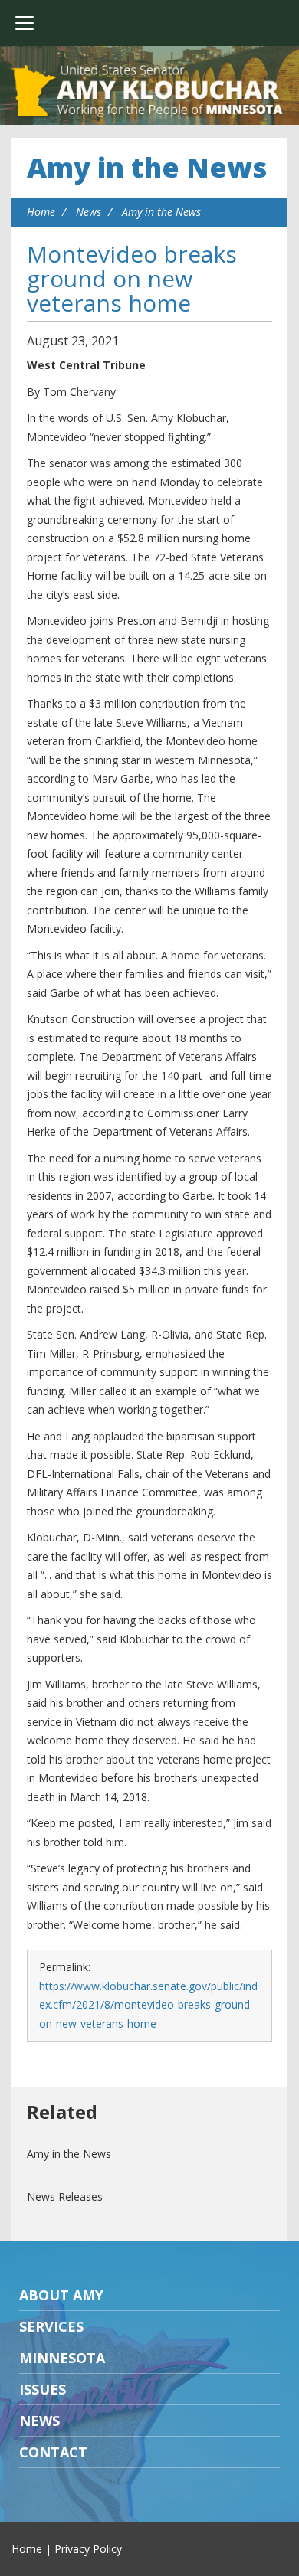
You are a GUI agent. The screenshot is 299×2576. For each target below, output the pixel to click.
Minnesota (62, 2358)
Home (41, 212)
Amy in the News (147, 167)
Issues (43, 2389)
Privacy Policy (88, 2549)
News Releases (65, 2197)
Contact (53, 2452)
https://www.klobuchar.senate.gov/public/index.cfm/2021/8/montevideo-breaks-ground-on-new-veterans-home (148, 2005)
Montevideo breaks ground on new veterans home (132, 278)
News (89, 212)
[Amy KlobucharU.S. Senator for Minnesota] (149, 92)
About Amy (61, 2295)
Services (51, 2326)
